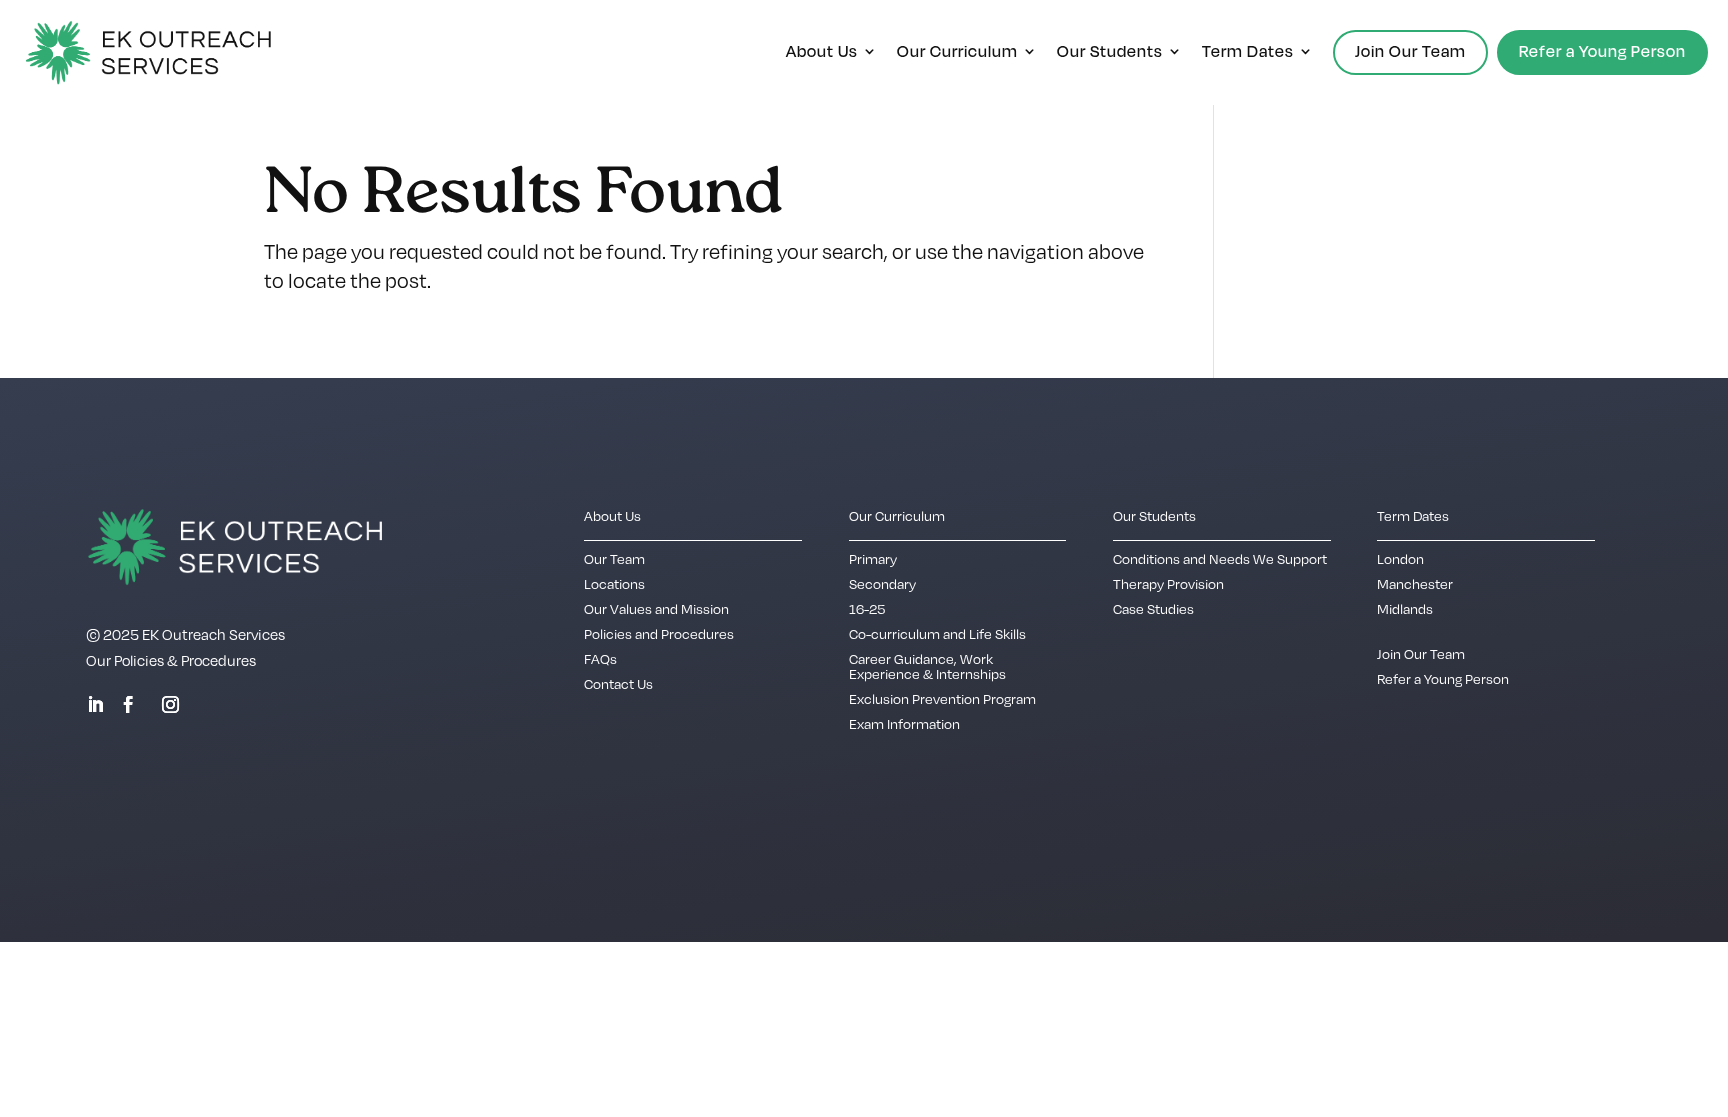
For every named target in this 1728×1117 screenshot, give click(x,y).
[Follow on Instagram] (170, 705)
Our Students (1110, 52)
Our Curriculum (957, 52)
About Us (822, 52)
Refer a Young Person (1602, 51)
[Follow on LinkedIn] (95, 705)
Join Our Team (1410, 51)
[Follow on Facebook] (128, 705)
